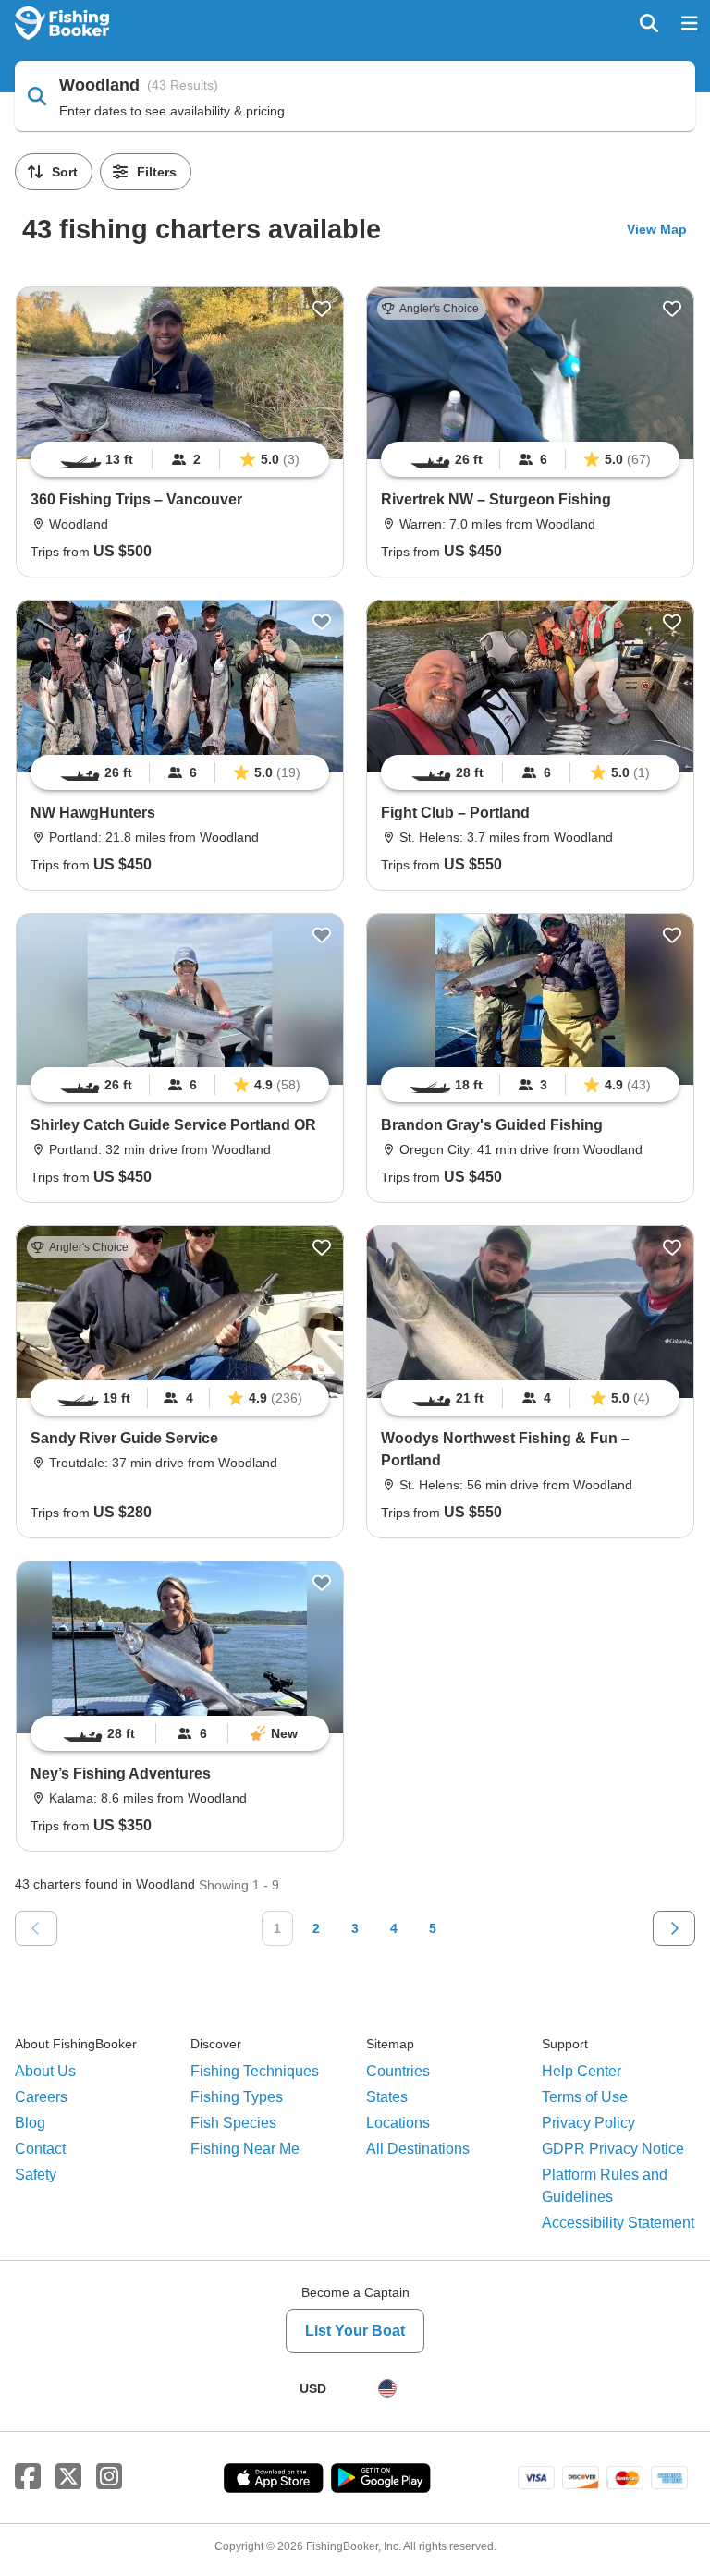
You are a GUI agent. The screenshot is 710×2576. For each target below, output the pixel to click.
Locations (398, 2123)
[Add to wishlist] (322, 309)
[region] (180, 459)
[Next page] (674, 1928)
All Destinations (418, 2149)
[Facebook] (28, 2477)
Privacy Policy (588, 2123)
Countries (398, 2071)
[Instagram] (109, 2477)
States (387, 2097)
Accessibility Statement (618, 2223)
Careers (41, 2097)
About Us (45, 2071)
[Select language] (387, 2388)
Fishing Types (237, 2097)
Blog (30, 2123)
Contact (40, 2149)
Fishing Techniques (255, 2071)
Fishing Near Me (245, 2149)
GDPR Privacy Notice (613, 2149)
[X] (68, 2477)
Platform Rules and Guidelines (605, 2186)
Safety (36, 2175)
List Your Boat (355, 2331)
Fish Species (233, 2123)
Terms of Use (585, 2097)
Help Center (581, 2071)
